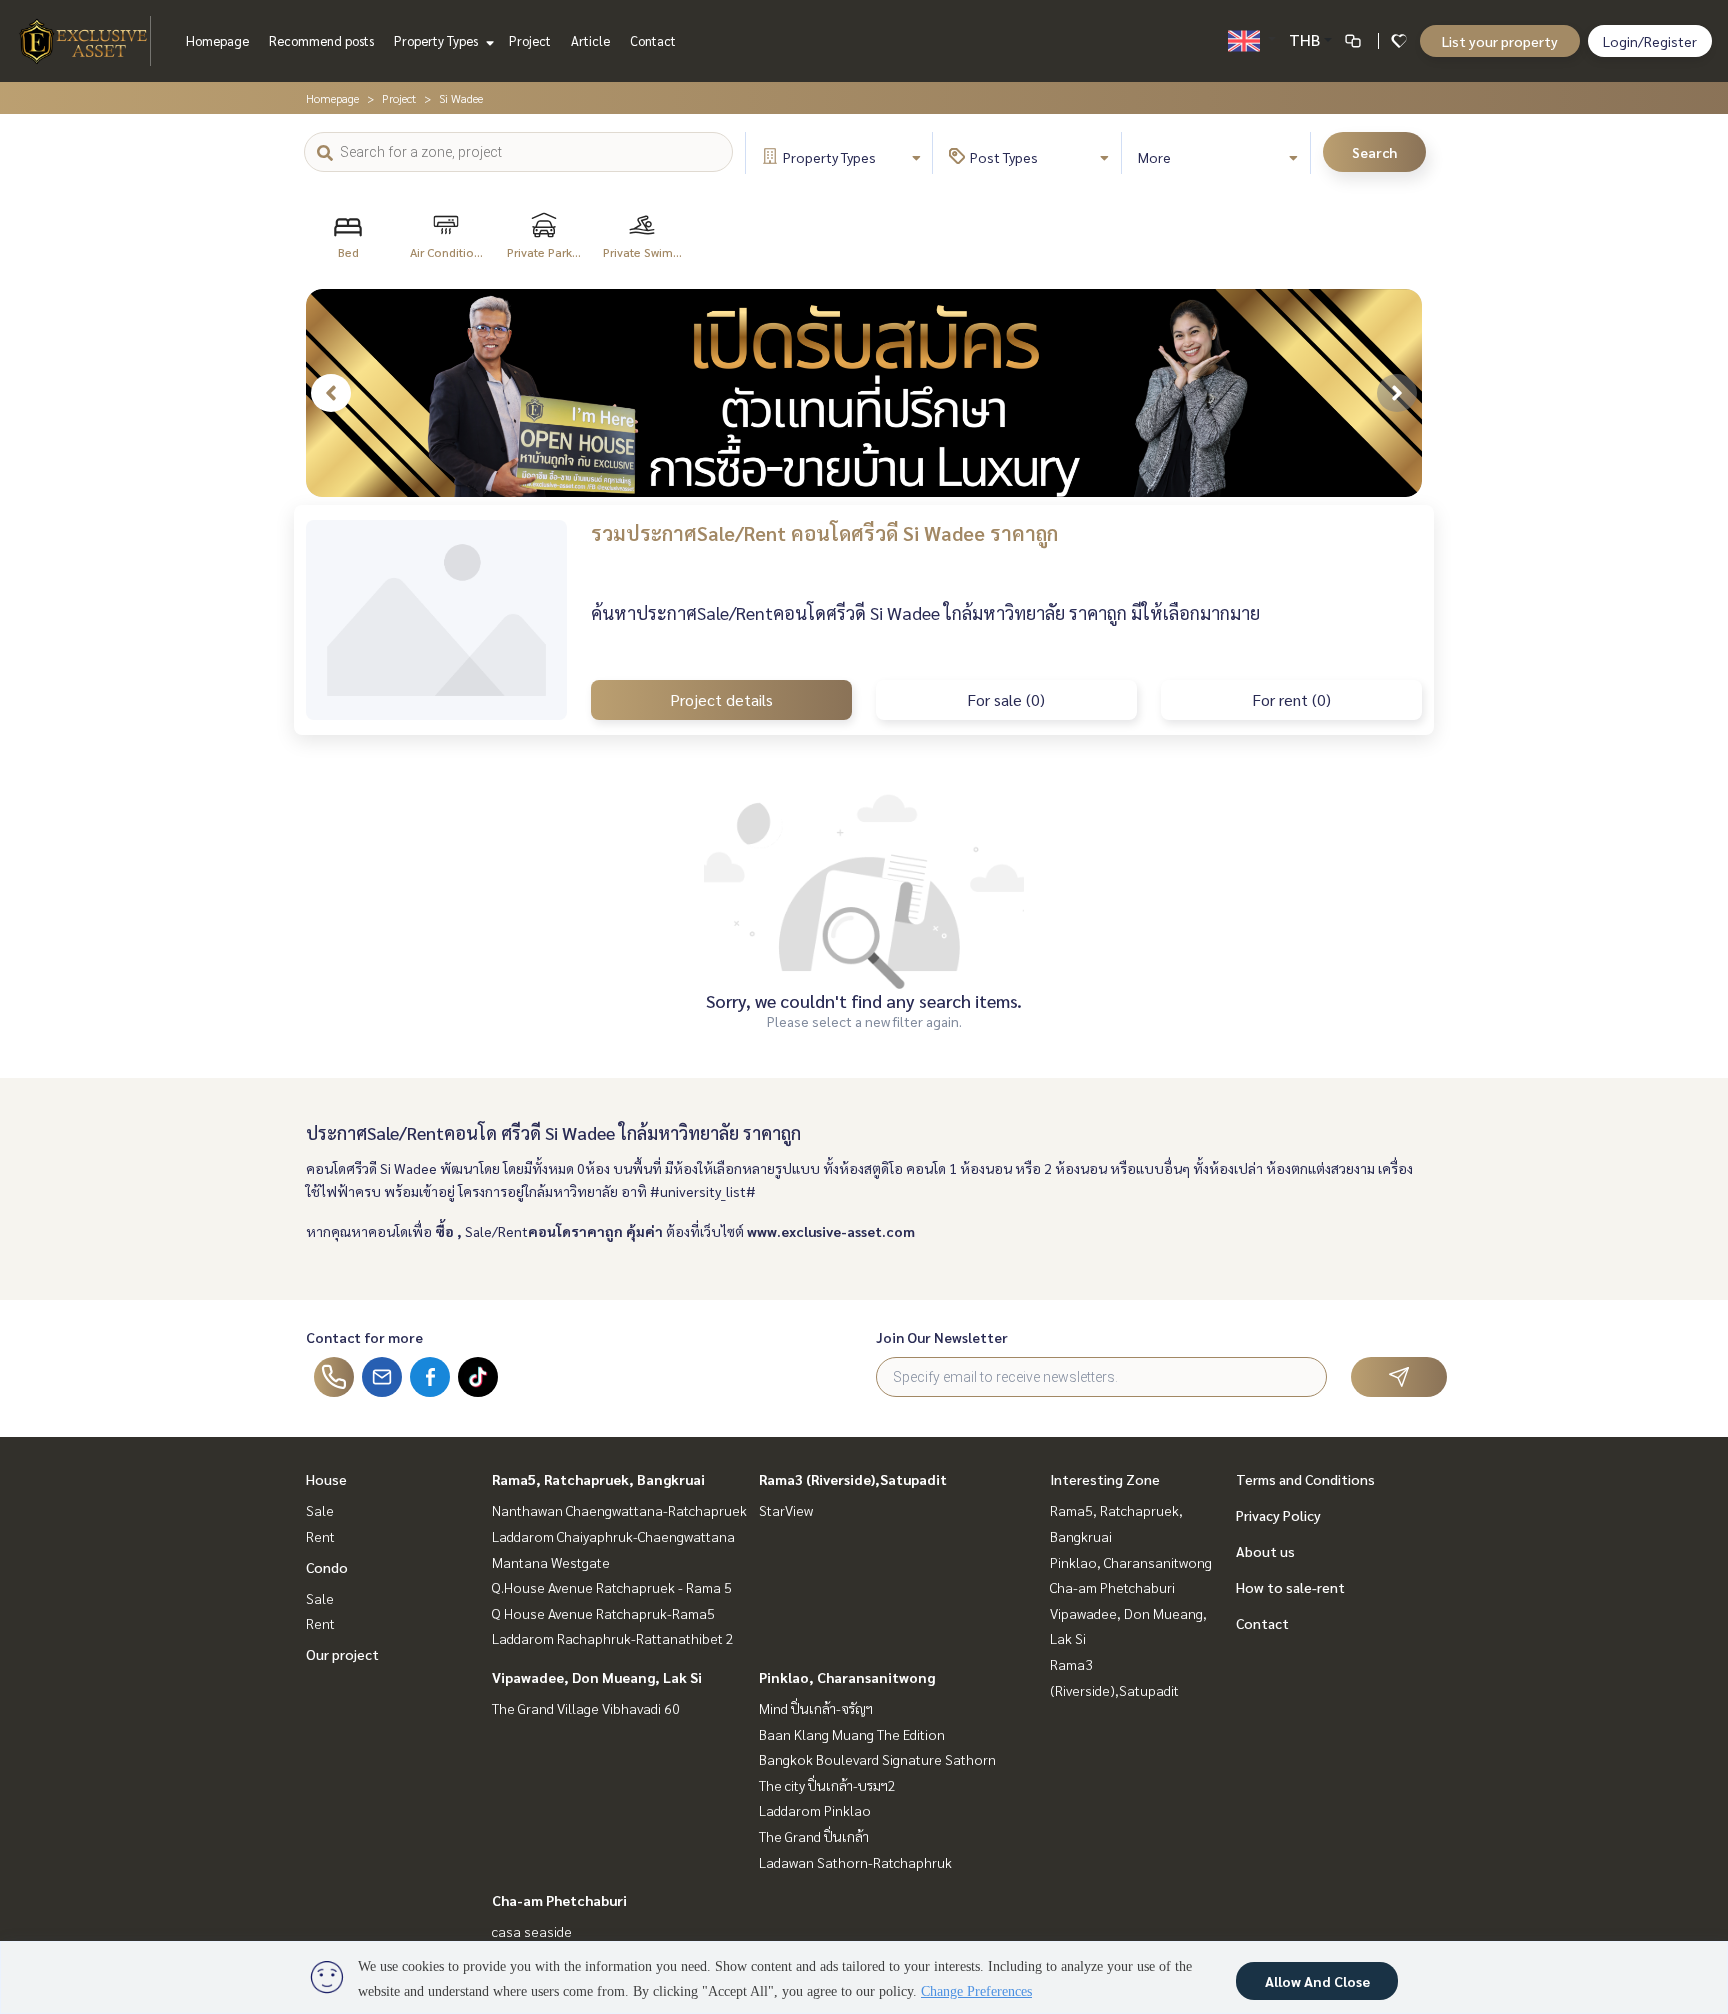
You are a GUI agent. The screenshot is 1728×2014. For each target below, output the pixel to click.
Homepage (217, 40)
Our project (342, 1654)
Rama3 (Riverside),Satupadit (853, 1479)
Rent (320, 1536)
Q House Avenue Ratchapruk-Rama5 (603, 1613)
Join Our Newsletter (942, 1337)
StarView (786, 1510)
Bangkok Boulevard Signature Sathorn (877, 1759)
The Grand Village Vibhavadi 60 (586, 1708)
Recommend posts (321, 40)
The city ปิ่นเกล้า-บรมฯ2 (827, 1785)
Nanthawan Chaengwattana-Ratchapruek (619, 1510)
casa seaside (532, 1931)
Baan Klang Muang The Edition (852, 1734)
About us (1265, 1551)
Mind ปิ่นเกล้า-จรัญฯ (816, 1708)
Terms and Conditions (1305, 1479)
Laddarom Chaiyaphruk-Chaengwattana (613, 1536)
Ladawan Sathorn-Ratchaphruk (855, 1862)
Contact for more (364, 1337)
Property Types (437, 40)
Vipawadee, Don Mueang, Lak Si (597, 1677)
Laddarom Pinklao (815, 1810)
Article (590, 40)
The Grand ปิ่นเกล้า (814, 1836)
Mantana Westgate (551, 1562)
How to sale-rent (1290, 1587)
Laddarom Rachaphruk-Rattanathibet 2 (613, 1638)
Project (530, 40)
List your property (1500, 41)
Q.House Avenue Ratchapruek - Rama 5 (612, 1587)
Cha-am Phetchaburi (559, 1900)
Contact (653, 40)
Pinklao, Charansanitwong (847, 1677)
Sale (320, 1510)
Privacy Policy (1278, 1515)
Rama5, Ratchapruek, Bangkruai (598, 1479)
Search (1374, 152)
